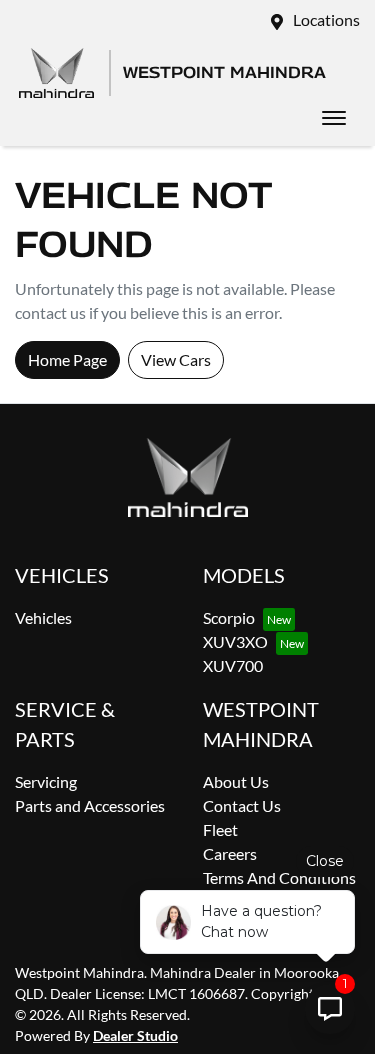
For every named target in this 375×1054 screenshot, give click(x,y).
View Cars (176, 359)
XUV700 (233, 665)
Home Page (67, 359)
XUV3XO (235, 641)
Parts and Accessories (90, 805)
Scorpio (229, 617)
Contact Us (242, 805)
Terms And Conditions (279, 877)
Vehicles (43, 617)
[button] (334, 118)
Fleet (220, 829)
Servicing (46, 781)
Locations (326, 19)
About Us (236, 781)
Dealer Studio (135, 1035)
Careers (230, 853)
